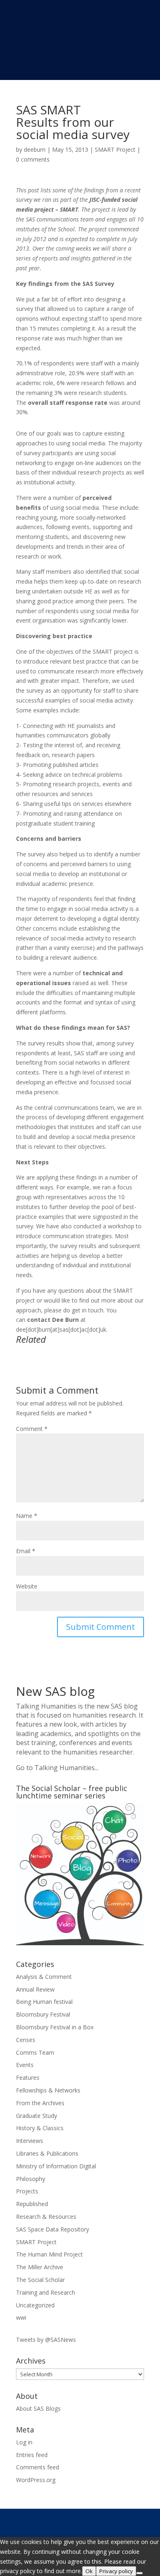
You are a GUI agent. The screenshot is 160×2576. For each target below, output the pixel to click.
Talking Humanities (46, 1706)
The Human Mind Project (49, 2254)
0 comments (33, 159)
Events (25, 2065)
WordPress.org (36, 2480)
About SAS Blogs (38, 2408)
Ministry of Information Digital (56, 2166)
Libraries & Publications (47, 2153)
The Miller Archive (40, 2267)
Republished (32, 2204)
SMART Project (115, 149)
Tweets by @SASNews (46, 2340)
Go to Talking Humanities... (57, 1768)
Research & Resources (46, 2217)
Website (27, 1586)
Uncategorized (35, 2305)
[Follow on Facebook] (55, 2521)
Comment (32, 1429)
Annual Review (35, 1989)
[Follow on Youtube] (88, 2521)
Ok (89, 2571)
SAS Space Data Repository (53, 2229)
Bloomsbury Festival (43, 2014)
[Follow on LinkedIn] (121, 2521)
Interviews (30, 2141)
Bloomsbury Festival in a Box (55, 2027)
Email (26, 1551)
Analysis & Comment (44, 1977)
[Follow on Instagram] (104, 2521)
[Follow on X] (71, 2521)
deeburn (35, 149)
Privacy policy (116, 2571)
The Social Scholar (40, 2280)
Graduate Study (37, 2116)
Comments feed (38, 2467)
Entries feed (32, 2455)
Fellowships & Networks (48, 2090)
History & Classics (40, 2128)
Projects (27, 2191)
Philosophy (31, 2179)
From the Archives (40, 2103)
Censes (26, 2040)
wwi (21, 2317)
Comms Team (35, 2052)
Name (27, 1516)
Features (28, 2077)
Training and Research (46, 2292)
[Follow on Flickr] (137, 2521)
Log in (24, 2442)
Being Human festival (44, 2002)
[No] (139, 2573)
